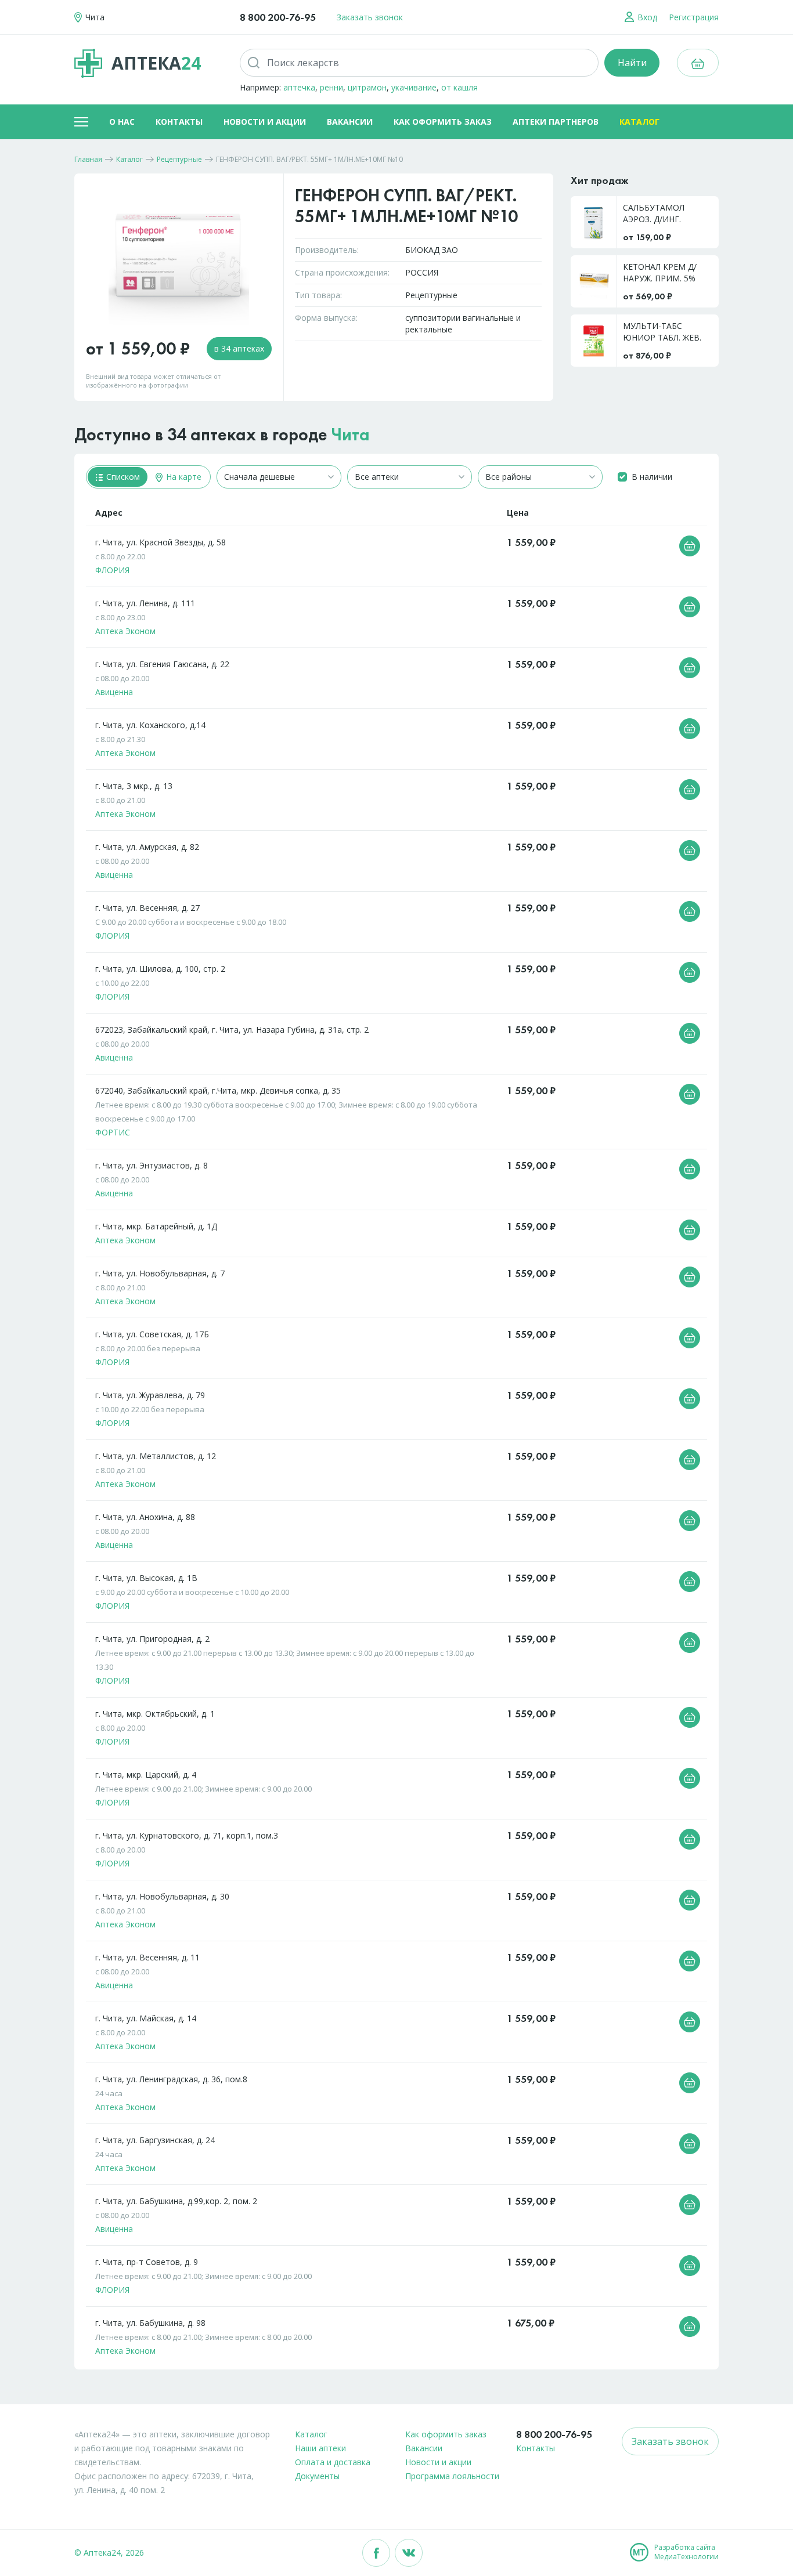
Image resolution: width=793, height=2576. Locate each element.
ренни (331, 87)
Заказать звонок (370, 17)
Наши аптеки (320, 2448)
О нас (122, 122)
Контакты (179, 122)
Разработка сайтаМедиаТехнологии (686, 2552)
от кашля (459, 87)
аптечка (299, 87)
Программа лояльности (452, 2476)
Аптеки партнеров (556, 122)
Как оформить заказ (443, 122)
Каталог (639, 122)
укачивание (414, 87)
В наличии (652, 477)
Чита (351, 435)
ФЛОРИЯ (112, 570)
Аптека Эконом (125, 631)
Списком (122, 477)
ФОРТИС (113, 1132)
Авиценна (114, 692)
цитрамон (367, 87)
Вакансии (350, 122)
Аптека (156, 63)
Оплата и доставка (333, 2462)
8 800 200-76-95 (278, 17)
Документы (317, 2476)
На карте (183, 477)
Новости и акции (265, 122)
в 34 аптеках (239, 348)
